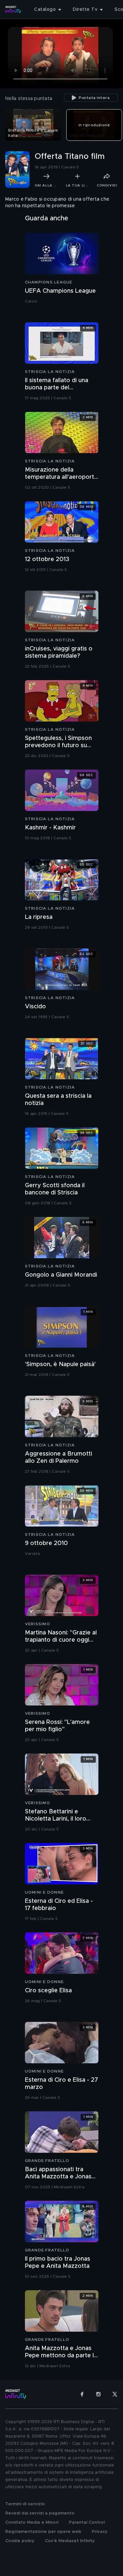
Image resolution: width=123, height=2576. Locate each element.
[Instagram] (98, 2394)
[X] (115, 2394)
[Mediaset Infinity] (13, 10)
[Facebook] (82, 2394)
